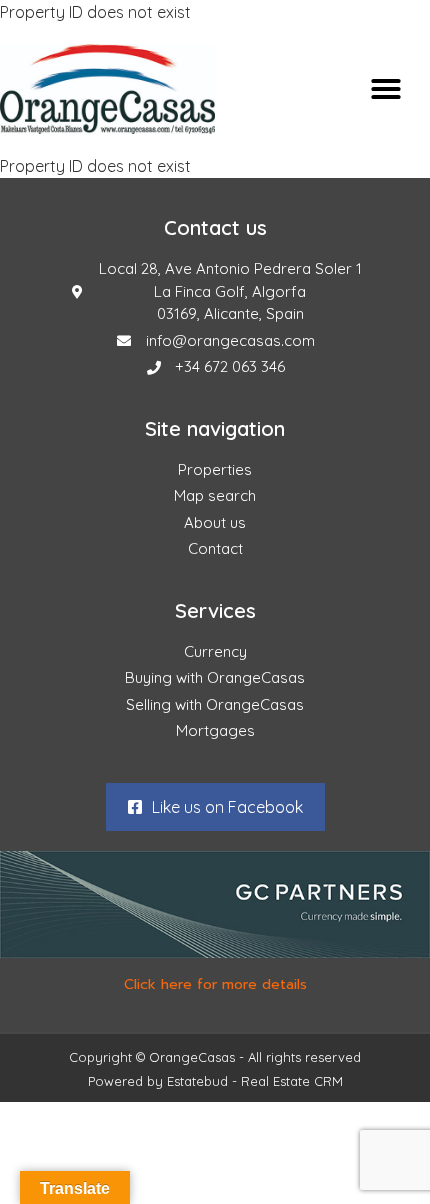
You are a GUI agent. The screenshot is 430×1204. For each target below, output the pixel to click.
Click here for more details (215, 984)
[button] (386, 89)
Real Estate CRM (292, 1081)
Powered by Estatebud (158, 1081)
